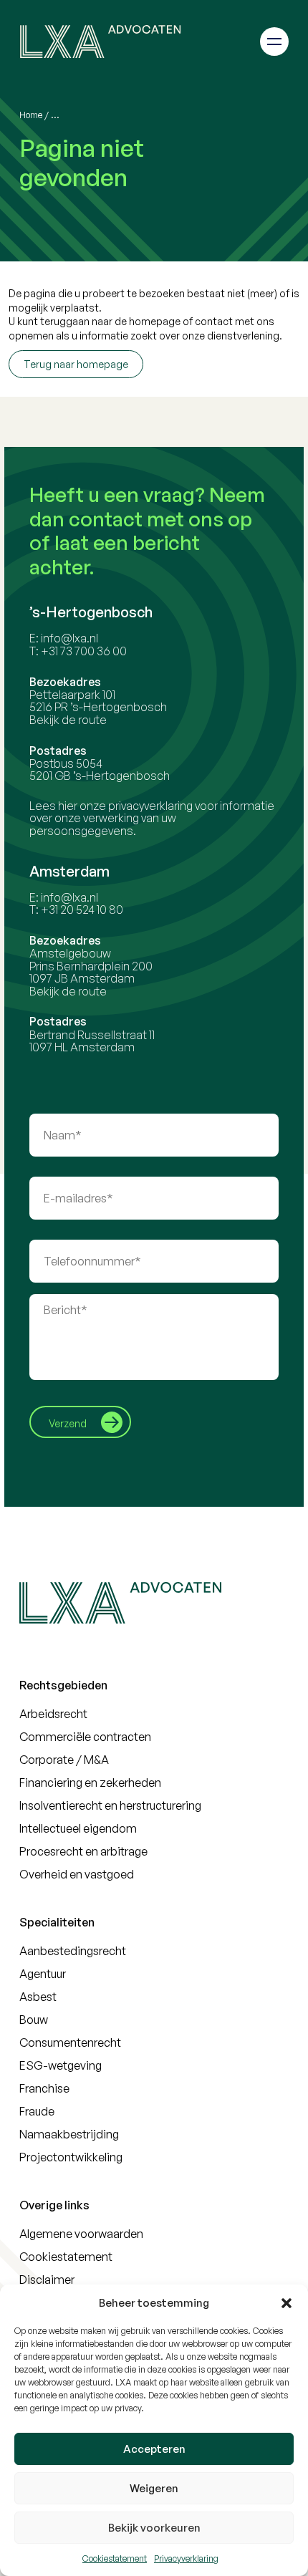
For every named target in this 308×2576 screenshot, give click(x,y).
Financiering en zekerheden (90, 1783)
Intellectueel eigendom (78, 1828)
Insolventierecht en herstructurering (110, 1805)
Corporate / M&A (64, 1760)
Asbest (38, 1997)
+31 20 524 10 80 (82, 910)
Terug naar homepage (76, 364)
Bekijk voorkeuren (154, 2528)
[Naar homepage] (100, 41)
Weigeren (154, 2488)
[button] (287, 2303)
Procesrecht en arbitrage (83, 1851)
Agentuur (43, 1974)
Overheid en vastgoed (77, 1874)
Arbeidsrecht (53, 1714)
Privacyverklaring (186, 2558)
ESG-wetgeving (61, 2065)
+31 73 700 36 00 (84, 651)
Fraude (37, 2111)
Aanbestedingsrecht (73, 1951)
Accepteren (154, 2449)
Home (31, 115)
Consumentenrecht (70, 2042)
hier (68, 806)
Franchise (44, 2088)
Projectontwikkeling (71, 2157)
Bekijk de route (68, 720)
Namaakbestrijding (69, 2134)
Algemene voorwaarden (81, 2234)
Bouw (34, 2020)
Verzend (68, 1423)
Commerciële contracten (85, 1737)
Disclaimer (47, 2280)
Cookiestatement (115, 2558)
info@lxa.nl (69, 638)
